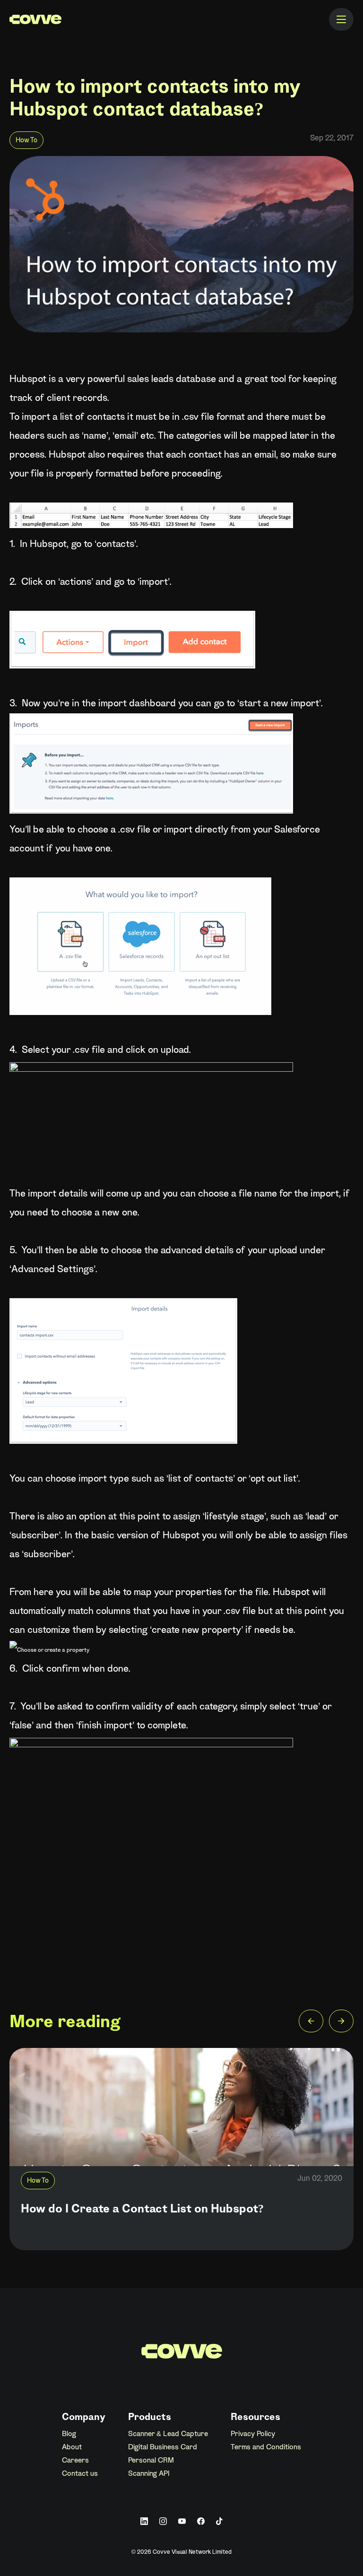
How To (26, 141)
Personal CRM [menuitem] (151, 2461)
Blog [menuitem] (69, 2434)
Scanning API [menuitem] (149, 2474)
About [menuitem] (72, 2447)
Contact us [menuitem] (80, 2474)
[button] (311, 2023)
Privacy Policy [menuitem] (253, 2434)
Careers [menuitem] (75, 2461)
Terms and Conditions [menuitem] (266, 2447)
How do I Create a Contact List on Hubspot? (142, 2210)
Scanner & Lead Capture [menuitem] (168, 2434)
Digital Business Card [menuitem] (163, 2447)
